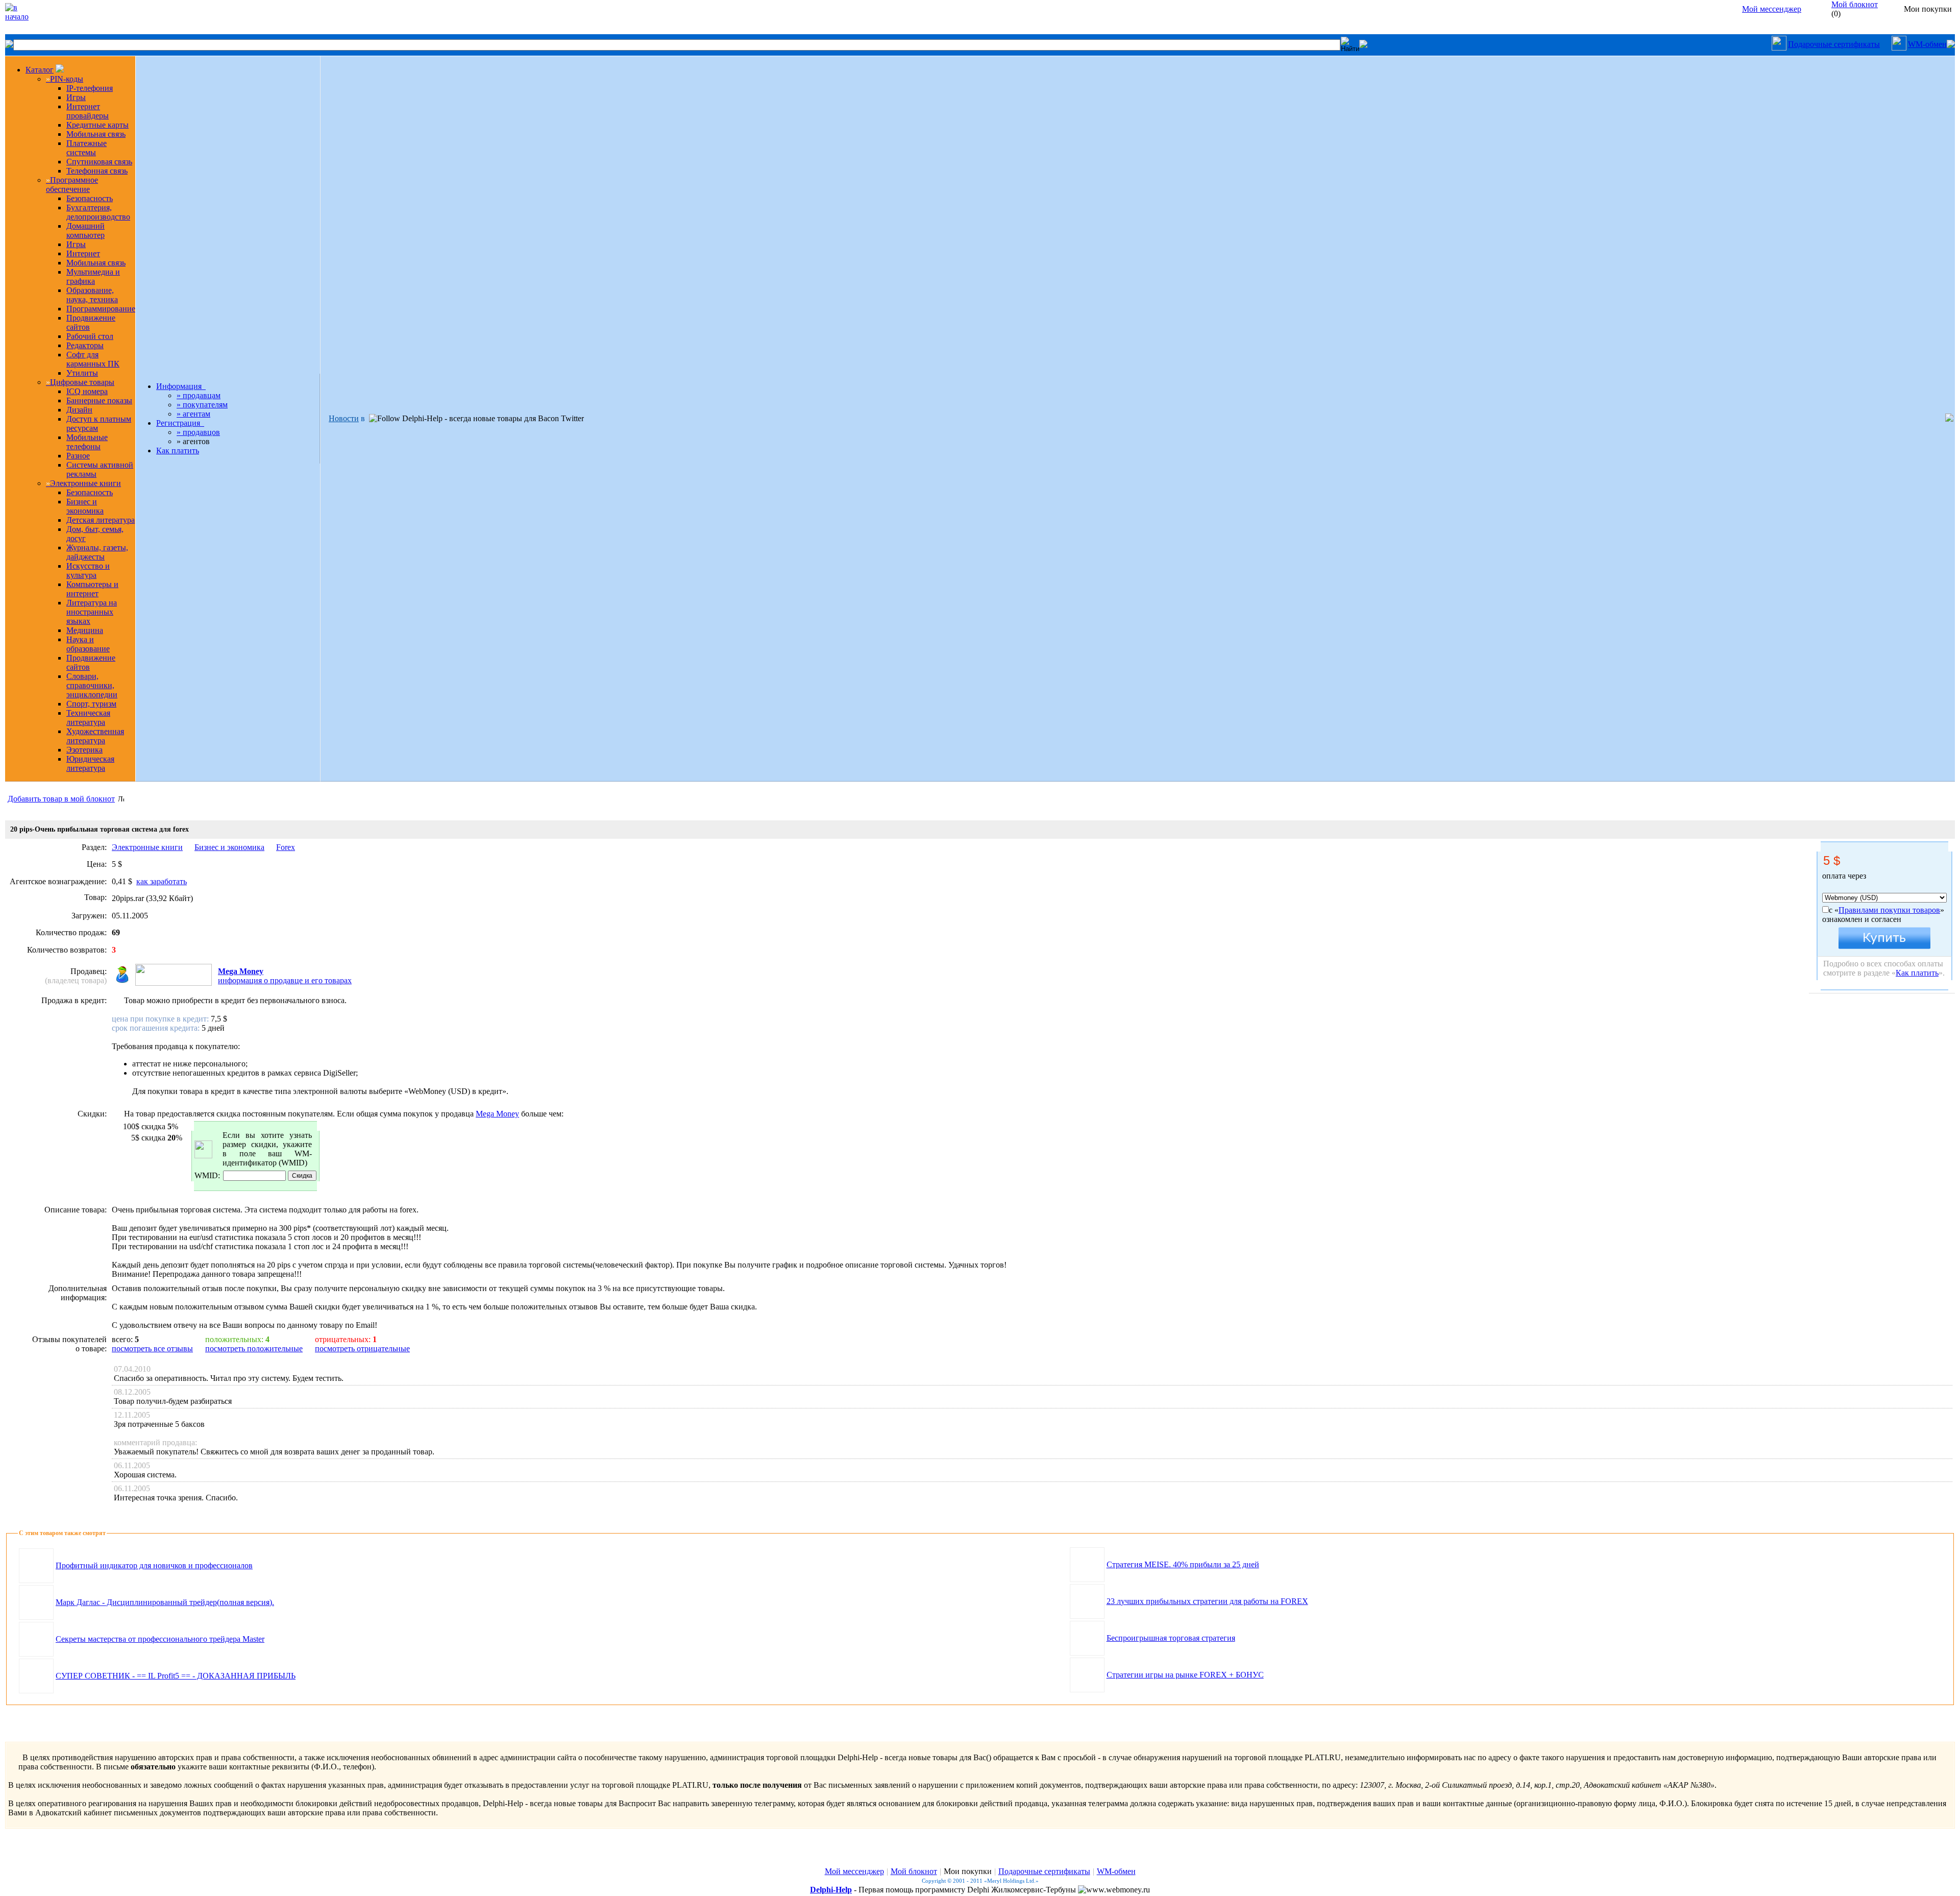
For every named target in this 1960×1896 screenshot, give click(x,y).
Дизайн (79, 410)
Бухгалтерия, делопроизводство (98, 212)
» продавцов (198, 432)
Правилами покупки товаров (1889, 910)
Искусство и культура (88, 570)
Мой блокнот (914, 1871)
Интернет (83, 253)
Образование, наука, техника (92, 295)
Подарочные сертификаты (1834, 44)
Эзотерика (84, 750)
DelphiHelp (831, 1890)
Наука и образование (88, 644)
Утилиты (82, 373)
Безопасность (90, 198)
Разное (78, 456)
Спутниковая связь (99, 162)
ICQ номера (87, 391)
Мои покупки (968, 1871)
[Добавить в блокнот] (121, 798)
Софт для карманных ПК (93, 359)
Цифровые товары (80, 382)
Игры (76, 97)
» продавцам (199, 395)
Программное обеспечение (72, 185)
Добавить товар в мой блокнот (61, 799)
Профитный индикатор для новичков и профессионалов (154, 1565)
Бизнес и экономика (85, 506)
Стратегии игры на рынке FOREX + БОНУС (1185, 1675)
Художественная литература (95, 736)
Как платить (178, 451)
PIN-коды (65, 79)
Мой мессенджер (1772, 9)
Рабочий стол (90, 336)
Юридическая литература (90, 763)
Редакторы (85, 345)
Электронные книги (83, 483)
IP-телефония (90, 88)
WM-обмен (1927, 44)
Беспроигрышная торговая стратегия (1171, 1638)
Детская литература (101, 520)
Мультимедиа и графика (93, 276)
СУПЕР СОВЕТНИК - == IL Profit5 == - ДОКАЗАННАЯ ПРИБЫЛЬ (176, 1676)
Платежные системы (87, 148)
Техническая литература (88, 718)
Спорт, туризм (91, 704)
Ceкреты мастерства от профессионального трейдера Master (160, 1639)
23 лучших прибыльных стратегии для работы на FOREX (1207, 1601)
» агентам (193, 414)
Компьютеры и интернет (92, 589)
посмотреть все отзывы (152, 1348)
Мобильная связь (96, 134)
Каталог (40, 70)
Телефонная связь (97, 171)
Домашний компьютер (85, 230)
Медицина (85, 630)
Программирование (101, 309)
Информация (181, 386)
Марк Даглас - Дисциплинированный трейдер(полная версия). (165, 1602)
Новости (344, 418)
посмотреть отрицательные (362, 1348)
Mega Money (241, 971)
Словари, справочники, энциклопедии (92, 685)
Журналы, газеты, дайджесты (97, 552)
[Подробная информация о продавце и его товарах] (120, 981)
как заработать (162, 881)
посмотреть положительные (254, 1348)
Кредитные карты (97, 125)
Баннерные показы (99, 400)
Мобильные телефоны (87, 442)
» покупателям (202, 405)
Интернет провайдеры (88, 111)
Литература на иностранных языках (92, 612)
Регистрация (180, 423)
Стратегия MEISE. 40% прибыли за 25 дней (1183, 1564)
